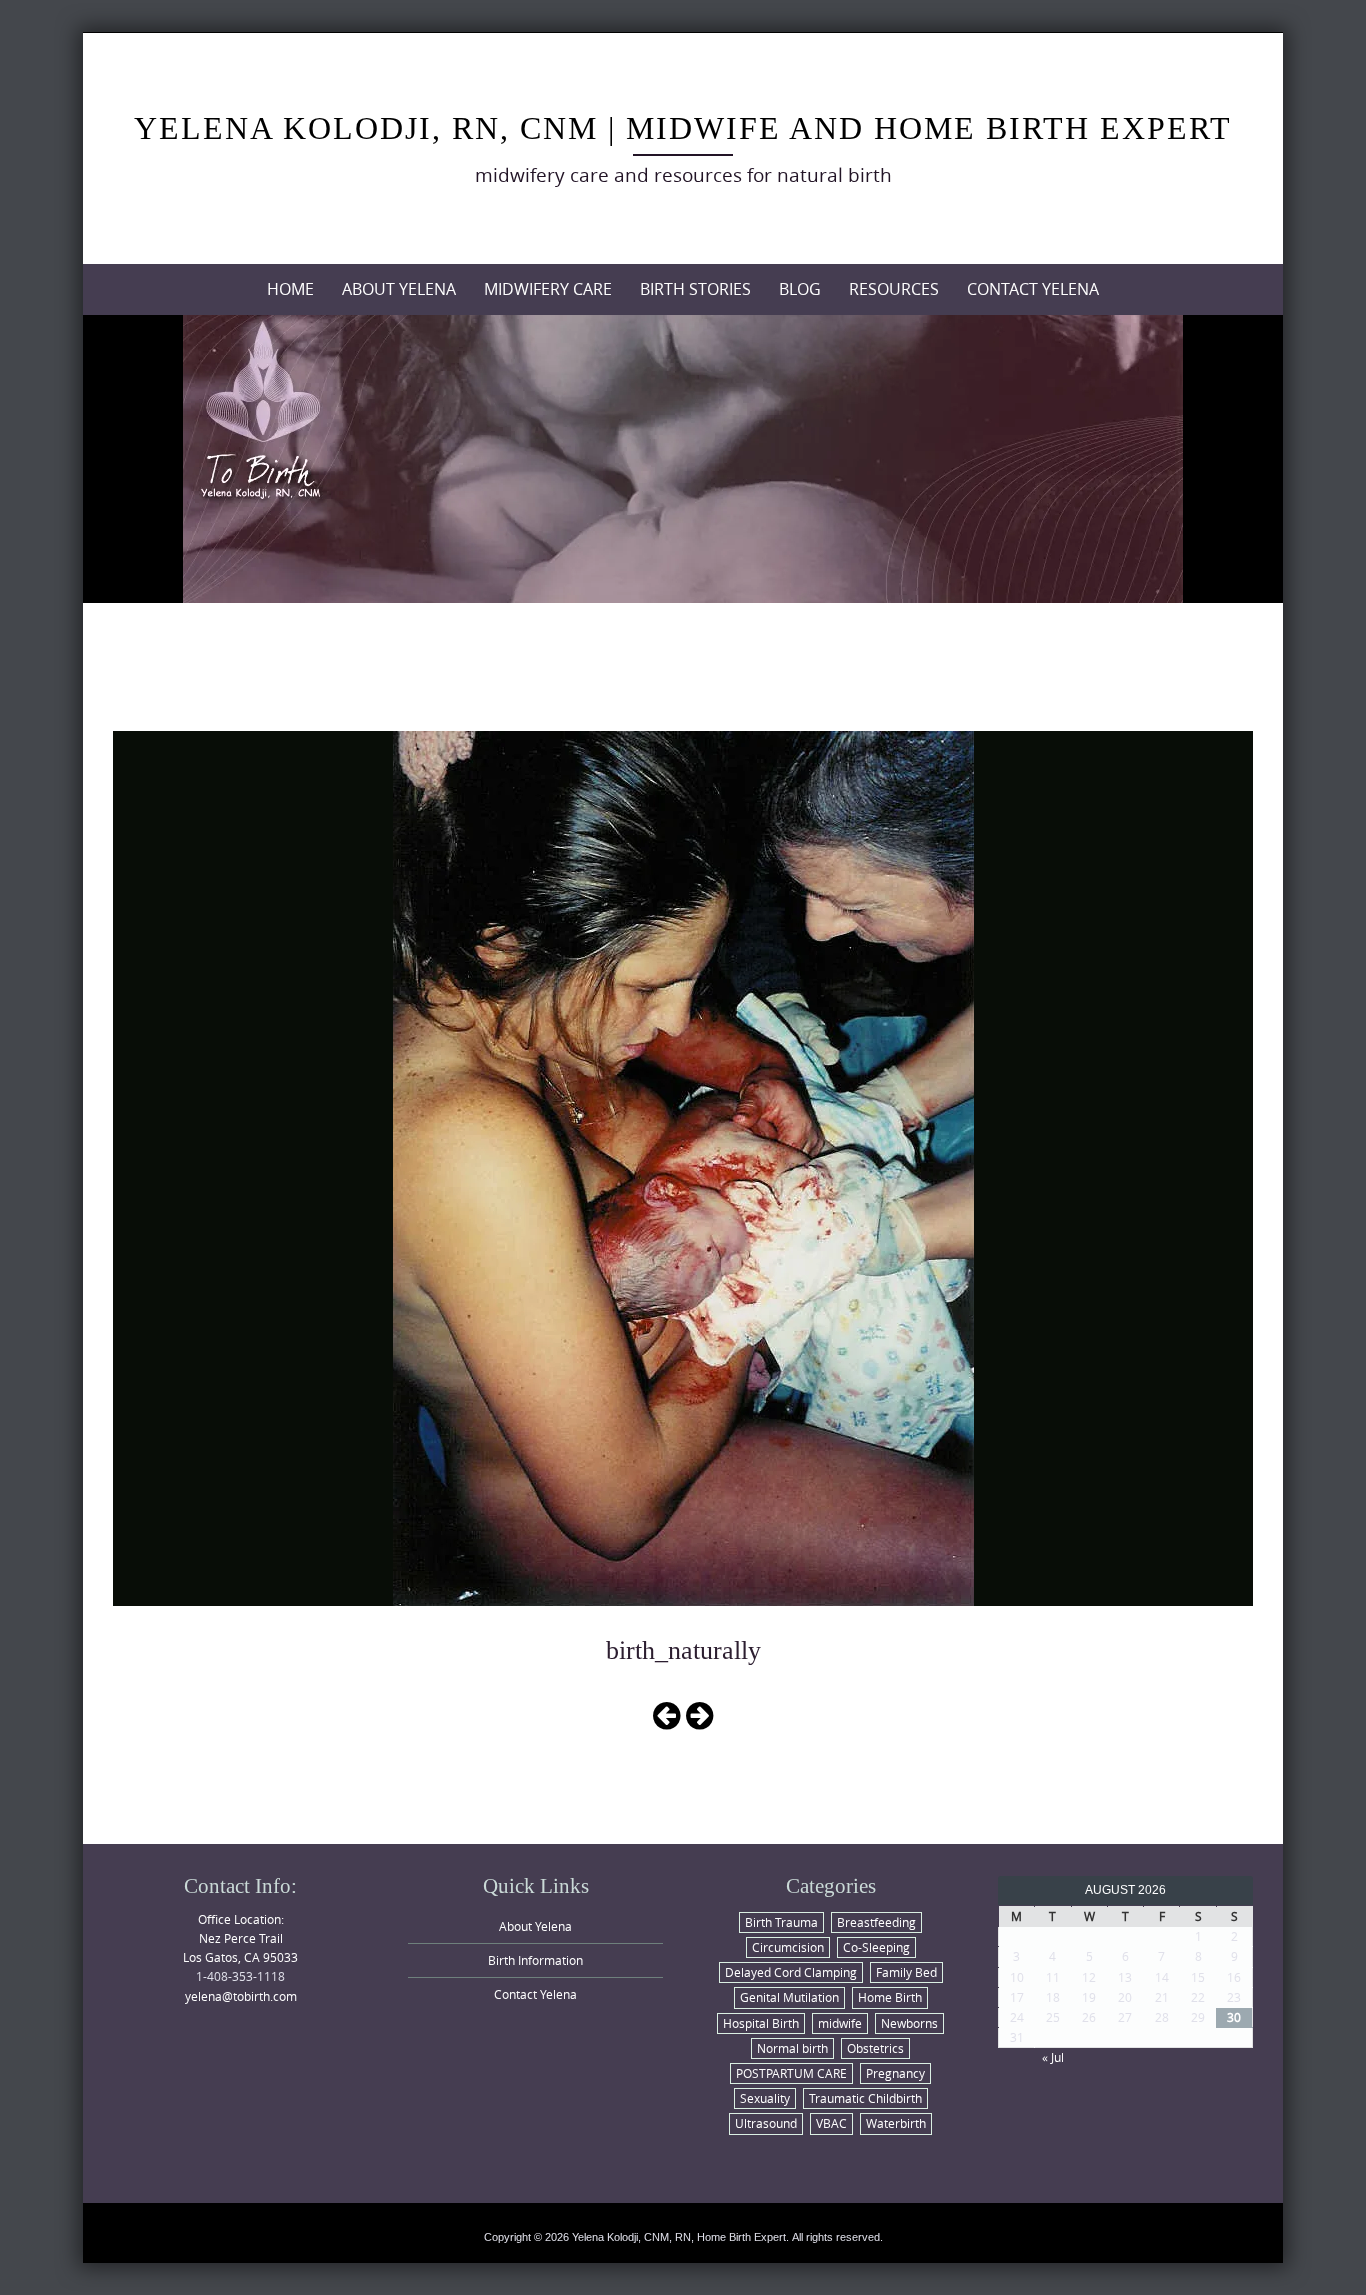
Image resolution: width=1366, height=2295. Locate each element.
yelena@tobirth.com (241, 1996)
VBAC (831, 2123)
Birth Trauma (781, 1922)
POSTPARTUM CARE (791, 2073)
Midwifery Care (548, 289)
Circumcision (788, 1947)
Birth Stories (695, 289)
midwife (840, 2023)
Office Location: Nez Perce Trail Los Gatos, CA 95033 (240, 1938)
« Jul (1053, 2057)
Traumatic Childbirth (865, 2098)
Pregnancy (895, 2073)
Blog (800, 289)
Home (290, 289)
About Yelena (399, 289)
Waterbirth (896, 2123)
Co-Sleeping (876, 1947)
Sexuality (765, 2098)
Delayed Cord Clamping (791, 1972)
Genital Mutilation (789, 1997)
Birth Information (535, 1960)
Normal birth (792, 2048)
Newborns (909, 2023)
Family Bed (906, 1972)
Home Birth (890, 1997)
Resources (894, 289)
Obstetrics (875, 2048)
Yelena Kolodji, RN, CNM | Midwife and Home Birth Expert (683, 128)
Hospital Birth (761, 2023)
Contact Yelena (1033, 289)
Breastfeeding (876, 1922)
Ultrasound (766, 2123)
